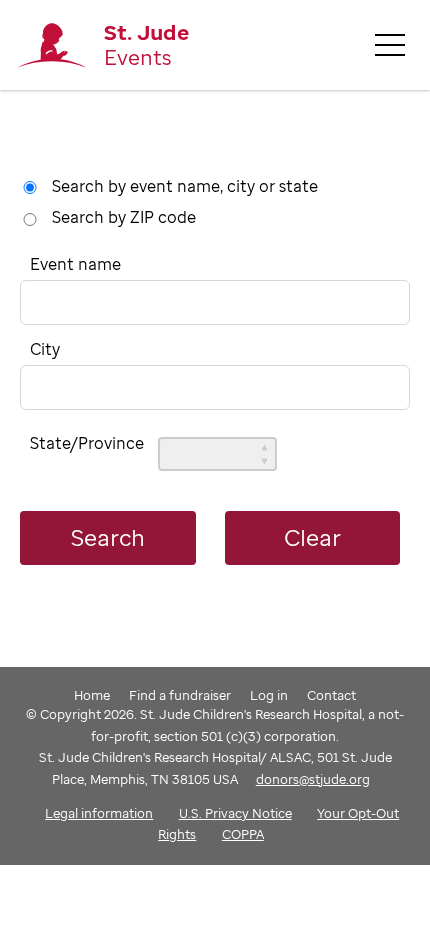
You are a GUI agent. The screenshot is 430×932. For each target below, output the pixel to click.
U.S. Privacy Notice (235, 813)
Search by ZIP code (124, 217)
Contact (331, 695)
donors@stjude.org (313, 779)
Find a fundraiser (180, 695)
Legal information (99, 813)
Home (92, 695)
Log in (269, 695)
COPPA (243, 834)
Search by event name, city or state (185, 186)
